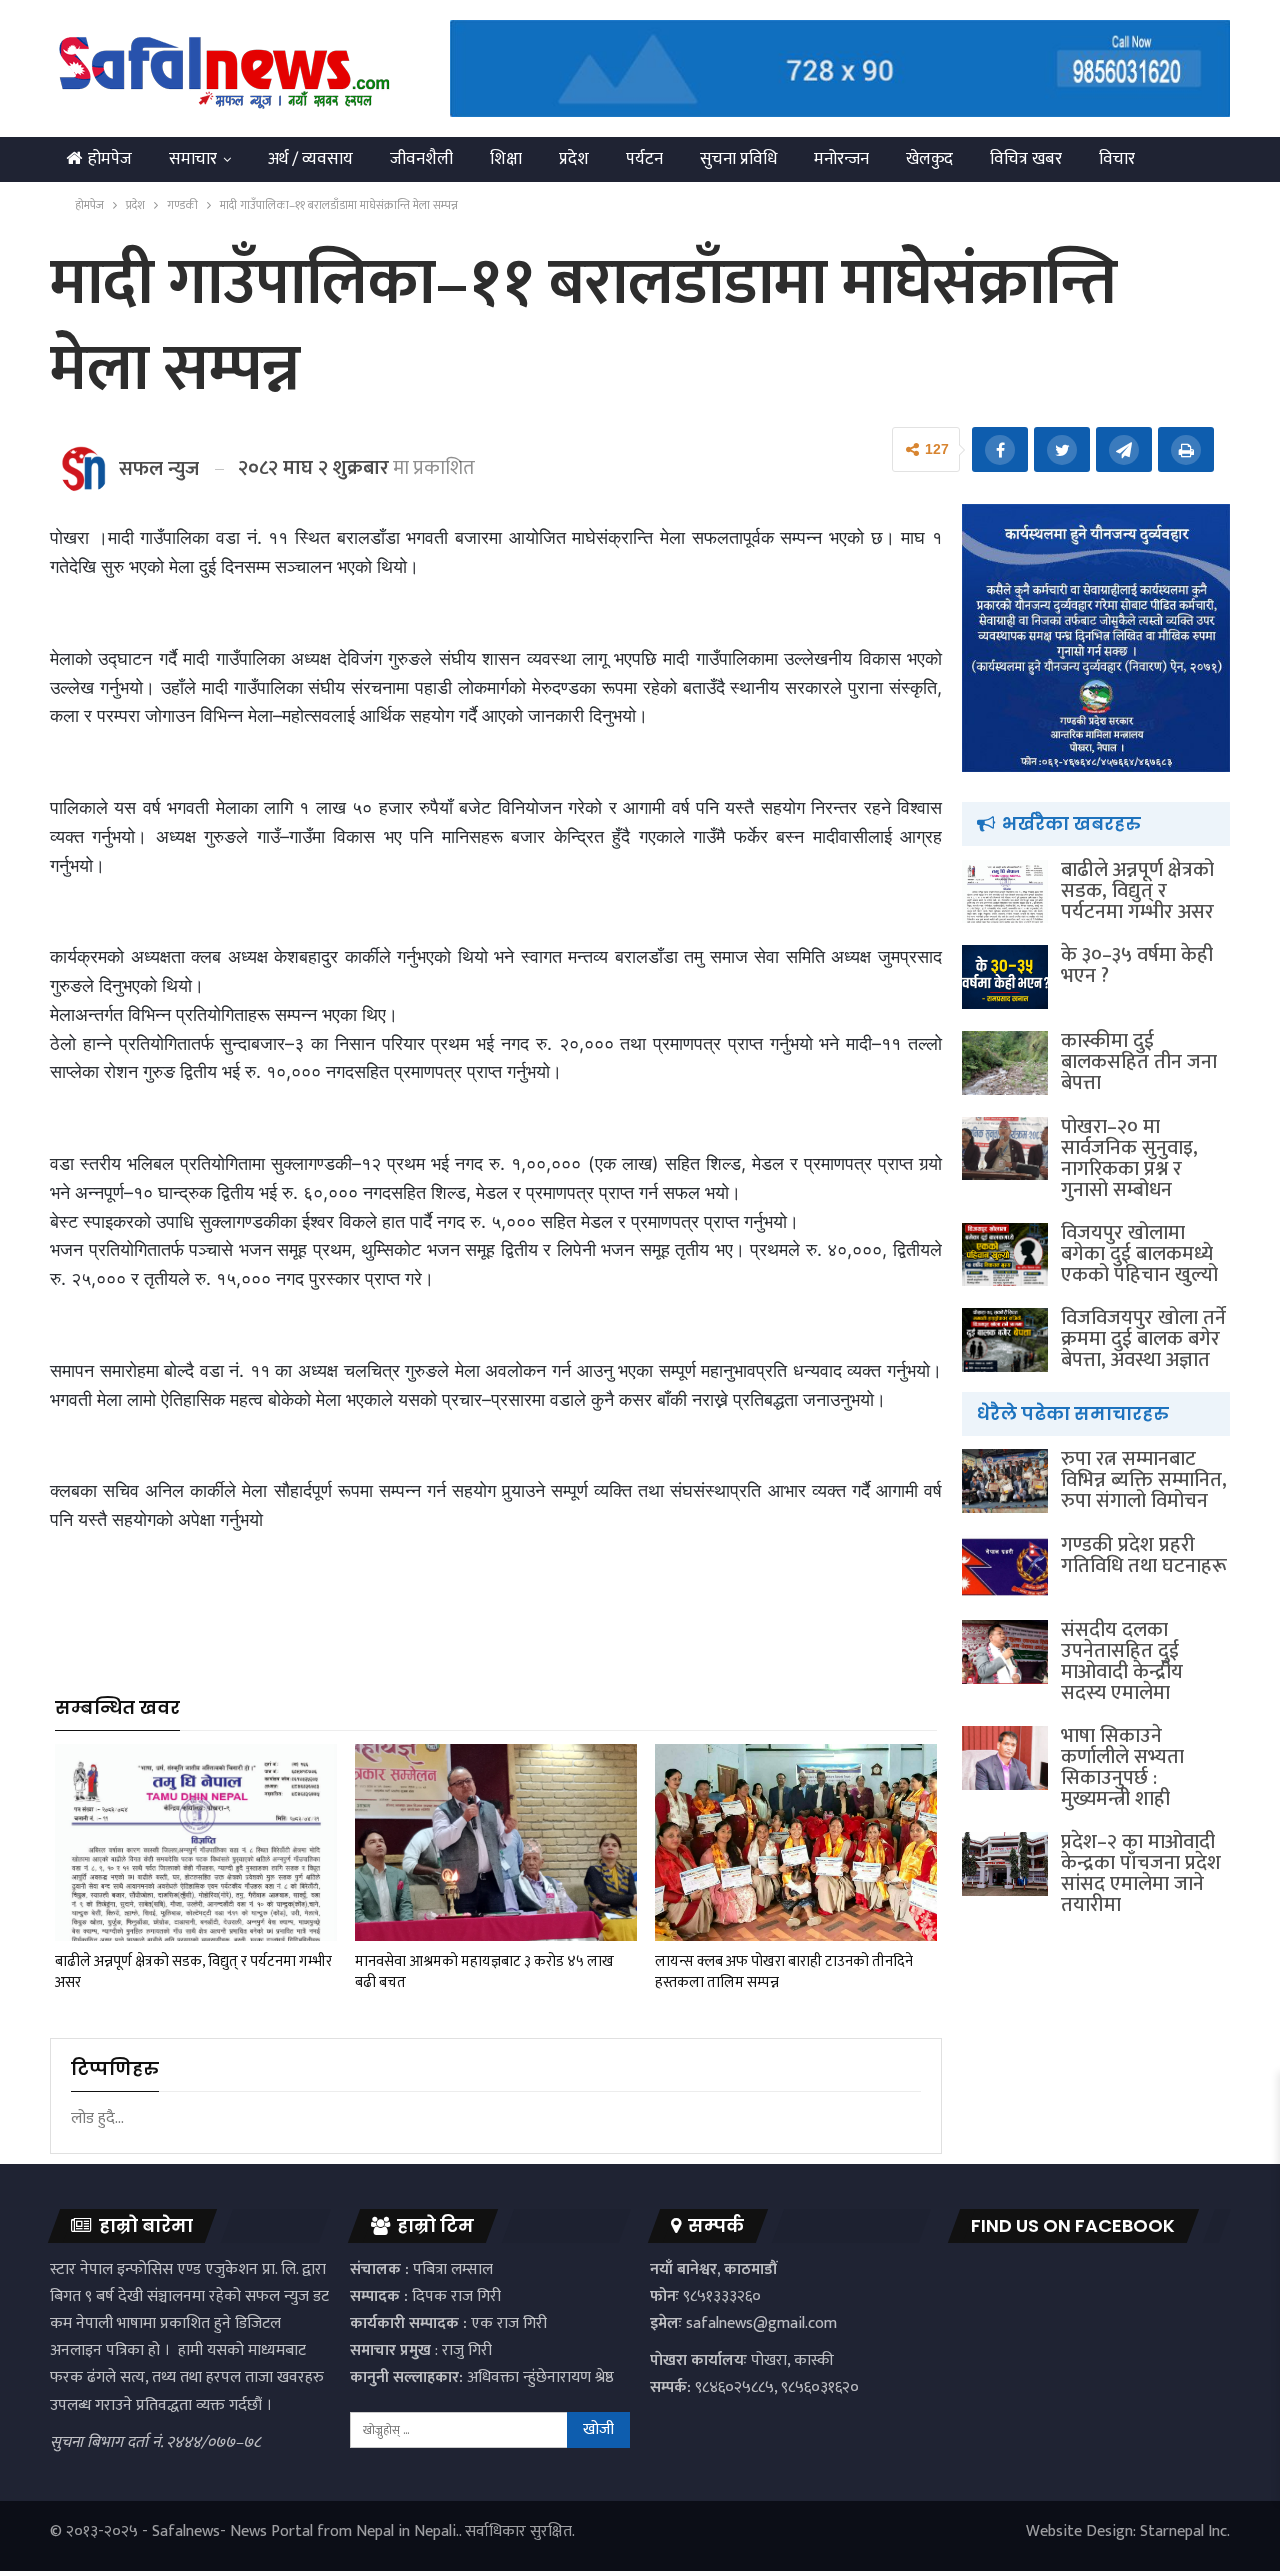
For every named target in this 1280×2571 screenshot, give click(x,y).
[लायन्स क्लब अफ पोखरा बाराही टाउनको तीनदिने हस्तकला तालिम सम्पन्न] (796, 1842)
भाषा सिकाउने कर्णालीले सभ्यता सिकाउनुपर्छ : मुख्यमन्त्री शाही (1122, 1767)
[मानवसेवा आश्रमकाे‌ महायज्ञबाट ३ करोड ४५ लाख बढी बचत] (496, 1842)
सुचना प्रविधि (738, 159)
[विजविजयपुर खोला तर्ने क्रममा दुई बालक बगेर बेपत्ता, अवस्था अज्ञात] (1005, 1340)
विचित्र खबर (1026, 159)
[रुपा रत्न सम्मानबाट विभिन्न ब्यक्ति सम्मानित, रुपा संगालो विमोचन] (1005, 1481)
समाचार (193, 159)
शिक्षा (506, 159)
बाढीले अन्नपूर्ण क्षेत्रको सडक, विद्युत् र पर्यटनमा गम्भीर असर (1137, 891)
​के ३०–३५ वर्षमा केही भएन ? (1137, 965)
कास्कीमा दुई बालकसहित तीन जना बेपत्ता (1139, 1062)
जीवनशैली (421, 159)
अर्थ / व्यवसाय (310, 159)
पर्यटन (644, 159)
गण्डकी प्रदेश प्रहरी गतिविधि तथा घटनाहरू (1144, 1555)
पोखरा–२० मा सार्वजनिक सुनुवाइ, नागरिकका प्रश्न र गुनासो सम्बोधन (1129, 1158)
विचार (1117, 159)
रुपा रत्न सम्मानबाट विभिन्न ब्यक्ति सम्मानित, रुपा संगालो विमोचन (1144, 1480)
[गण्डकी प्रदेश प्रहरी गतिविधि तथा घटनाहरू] (1005, 1567)
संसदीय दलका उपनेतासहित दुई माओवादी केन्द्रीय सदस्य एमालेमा (1122, 1661)
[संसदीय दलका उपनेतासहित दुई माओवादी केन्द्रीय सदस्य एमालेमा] (1005, 1652)
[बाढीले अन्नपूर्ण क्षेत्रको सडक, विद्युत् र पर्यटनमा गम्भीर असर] (196, 1842)
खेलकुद (929, 159)
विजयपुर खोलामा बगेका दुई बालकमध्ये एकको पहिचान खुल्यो (1139, 1254)
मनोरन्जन (841, 159)
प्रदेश (574, 159)
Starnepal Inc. (1185, 2531)
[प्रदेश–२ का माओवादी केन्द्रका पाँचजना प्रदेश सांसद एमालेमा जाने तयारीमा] (1005, 1864)
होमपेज (110, 159)
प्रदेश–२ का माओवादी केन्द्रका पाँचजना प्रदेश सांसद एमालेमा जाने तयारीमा (1141, 1873)
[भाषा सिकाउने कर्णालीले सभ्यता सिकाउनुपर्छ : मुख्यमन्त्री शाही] (1005, 1758)
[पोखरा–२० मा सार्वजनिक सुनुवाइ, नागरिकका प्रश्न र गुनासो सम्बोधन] (1005, 1149)
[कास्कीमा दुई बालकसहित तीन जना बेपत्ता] (1005, 1063)
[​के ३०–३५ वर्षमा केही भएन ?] (1005, 977)
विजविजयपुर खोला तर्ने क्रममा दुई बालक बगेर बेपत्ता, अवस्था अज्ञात (1143, 1339)
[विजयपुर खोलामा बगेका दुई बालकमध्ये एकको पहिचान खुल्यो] (1005, 1255)
